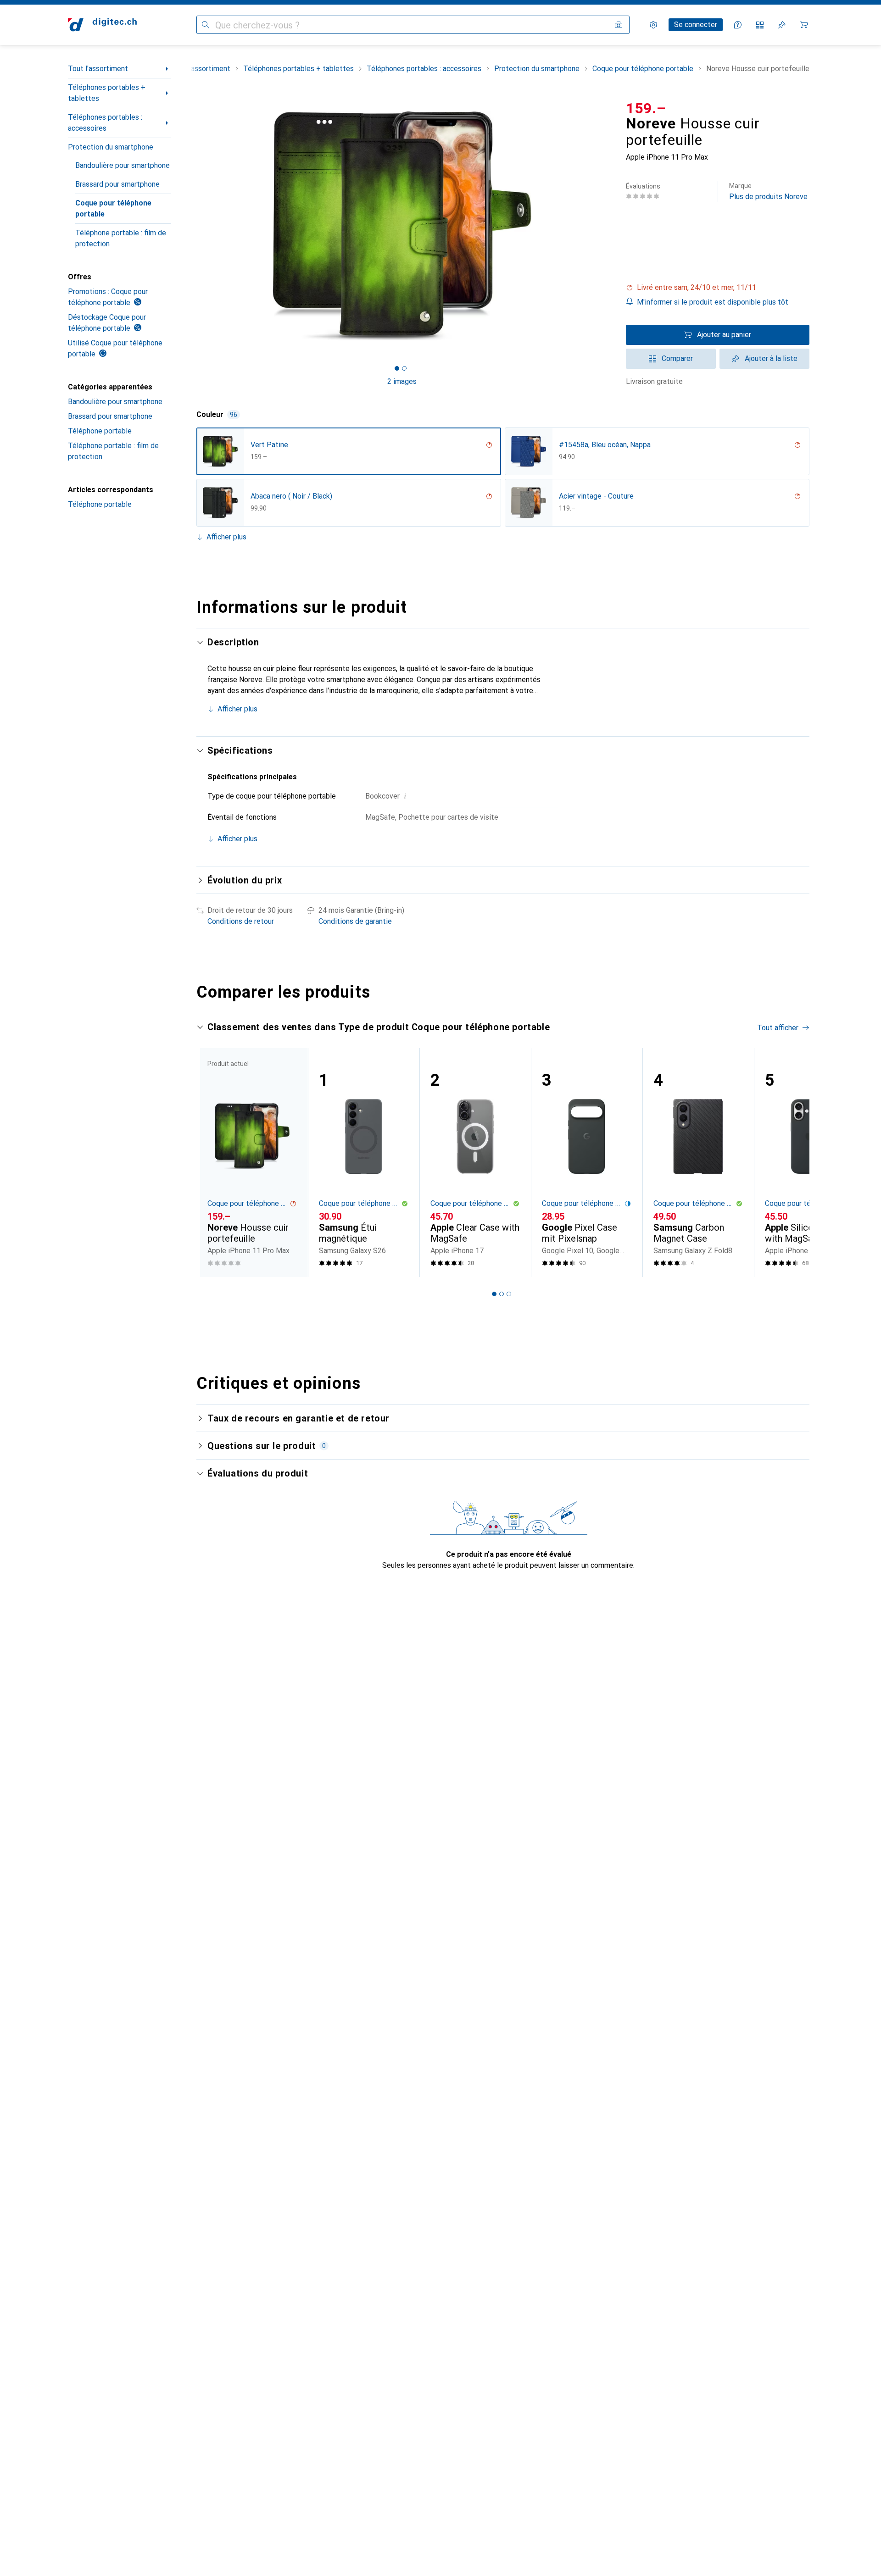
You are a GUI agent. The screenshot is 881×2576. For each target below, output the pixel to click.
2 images (402, 381)
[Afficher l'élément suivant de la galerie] (609, 226)
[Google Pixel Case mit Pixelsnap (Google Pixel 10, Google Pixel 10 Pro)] (587, 1163)
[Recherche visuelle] (619, 25)
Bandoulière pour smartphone (123, 165)
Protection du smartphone (111, 147)
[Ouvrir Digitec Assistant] (738, 25)
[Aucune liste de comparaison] (760, 25)
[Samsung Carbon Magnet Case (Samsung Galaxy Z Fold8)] (698, 1163)
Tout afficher (778, 1028)
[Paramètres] (653, 25)
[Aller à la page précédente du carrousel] (213, 1162)
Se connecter (696, 25)
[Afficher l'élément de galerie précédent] (195, 226)
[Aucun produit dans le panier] (804, 25)
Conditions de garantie (355, 921)
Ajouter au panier (724, 335)
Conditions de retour (241, 921)
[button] (718, 288)
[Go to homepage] (102, 25)
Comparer (677, 358)
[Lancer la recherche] (206, 25)
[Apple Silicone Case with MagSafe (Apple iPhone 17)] (810, 1163)
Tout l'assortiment (98, 69)
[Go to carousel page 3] (509, 1294)
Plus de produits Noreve (768, 192)
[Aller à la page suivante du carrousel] (793, 1162)
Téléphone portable (100, 431)
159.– (646, 108)
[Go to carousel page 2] (502, 1294)
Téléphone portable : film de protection (121, 238)
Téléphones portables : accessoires (105, 123)
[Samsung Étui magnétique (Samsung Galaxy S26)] (364, 1163)
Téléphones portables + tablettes (107, 93)
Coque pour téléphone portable (113, 208)
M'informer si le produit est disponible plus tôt (713, 302)
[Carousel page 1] (397, 368)
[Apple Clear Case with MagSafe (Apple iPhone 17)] (475, 1163)
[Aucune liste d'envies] (782, 25)
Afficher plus (226, 537)
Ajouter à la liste (771, 358)
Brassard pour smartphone (117, 184)
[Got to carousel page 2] (404, 368)
